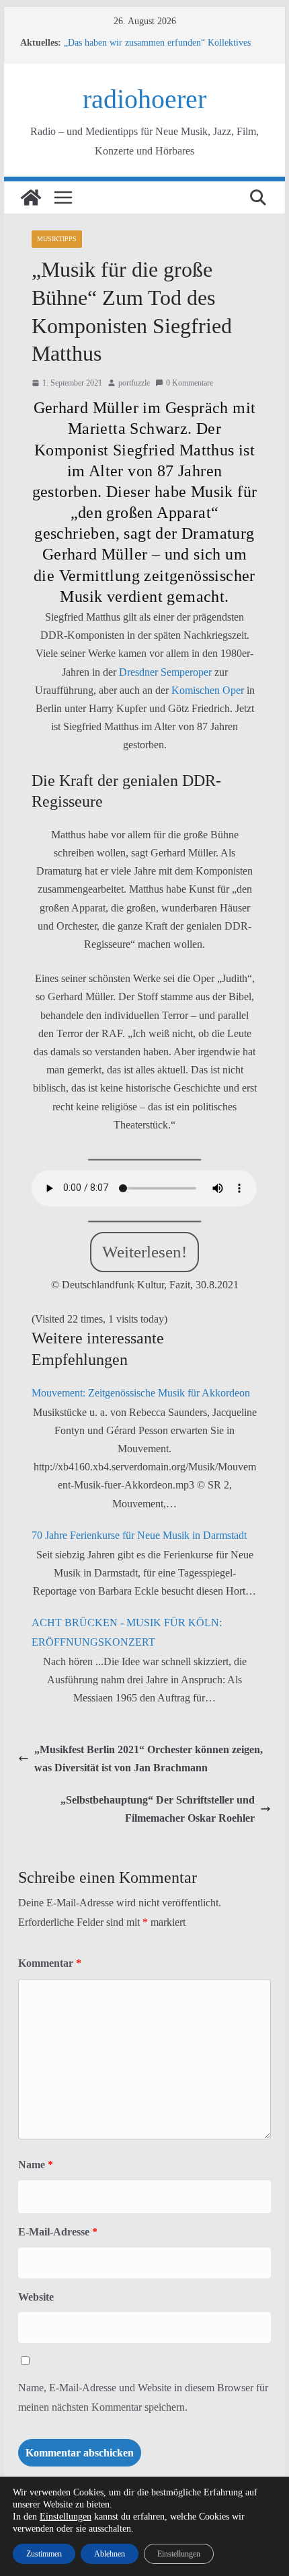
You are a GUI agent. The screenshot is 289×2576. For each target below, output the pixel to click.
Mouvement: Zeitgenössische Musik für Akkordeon (141, 1393)
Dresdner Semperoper (165, 672)
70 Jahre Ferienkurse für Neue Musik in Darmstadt (139, 1535)
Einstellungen (66, 2517)
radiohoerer (144, 99)
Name (36, 2165)
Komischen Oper (208, 690)
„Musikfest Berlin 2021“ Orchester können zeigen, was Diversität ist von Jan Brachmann (149, 1759)
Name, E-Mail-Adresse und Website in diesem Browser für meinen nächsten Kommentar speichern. (143, 2397)
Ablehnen (110, 2554)
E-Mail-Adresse (58, 2232)
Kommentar (50, 1963)
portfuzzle (134, 383)
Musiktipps (57, 239)
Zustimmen (44, 2554)
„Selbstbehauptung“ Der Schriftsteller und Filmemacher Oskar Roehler (158, 1809)
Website (36, 2297)
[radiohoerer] (31, 197)
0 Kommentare (190, 383)
